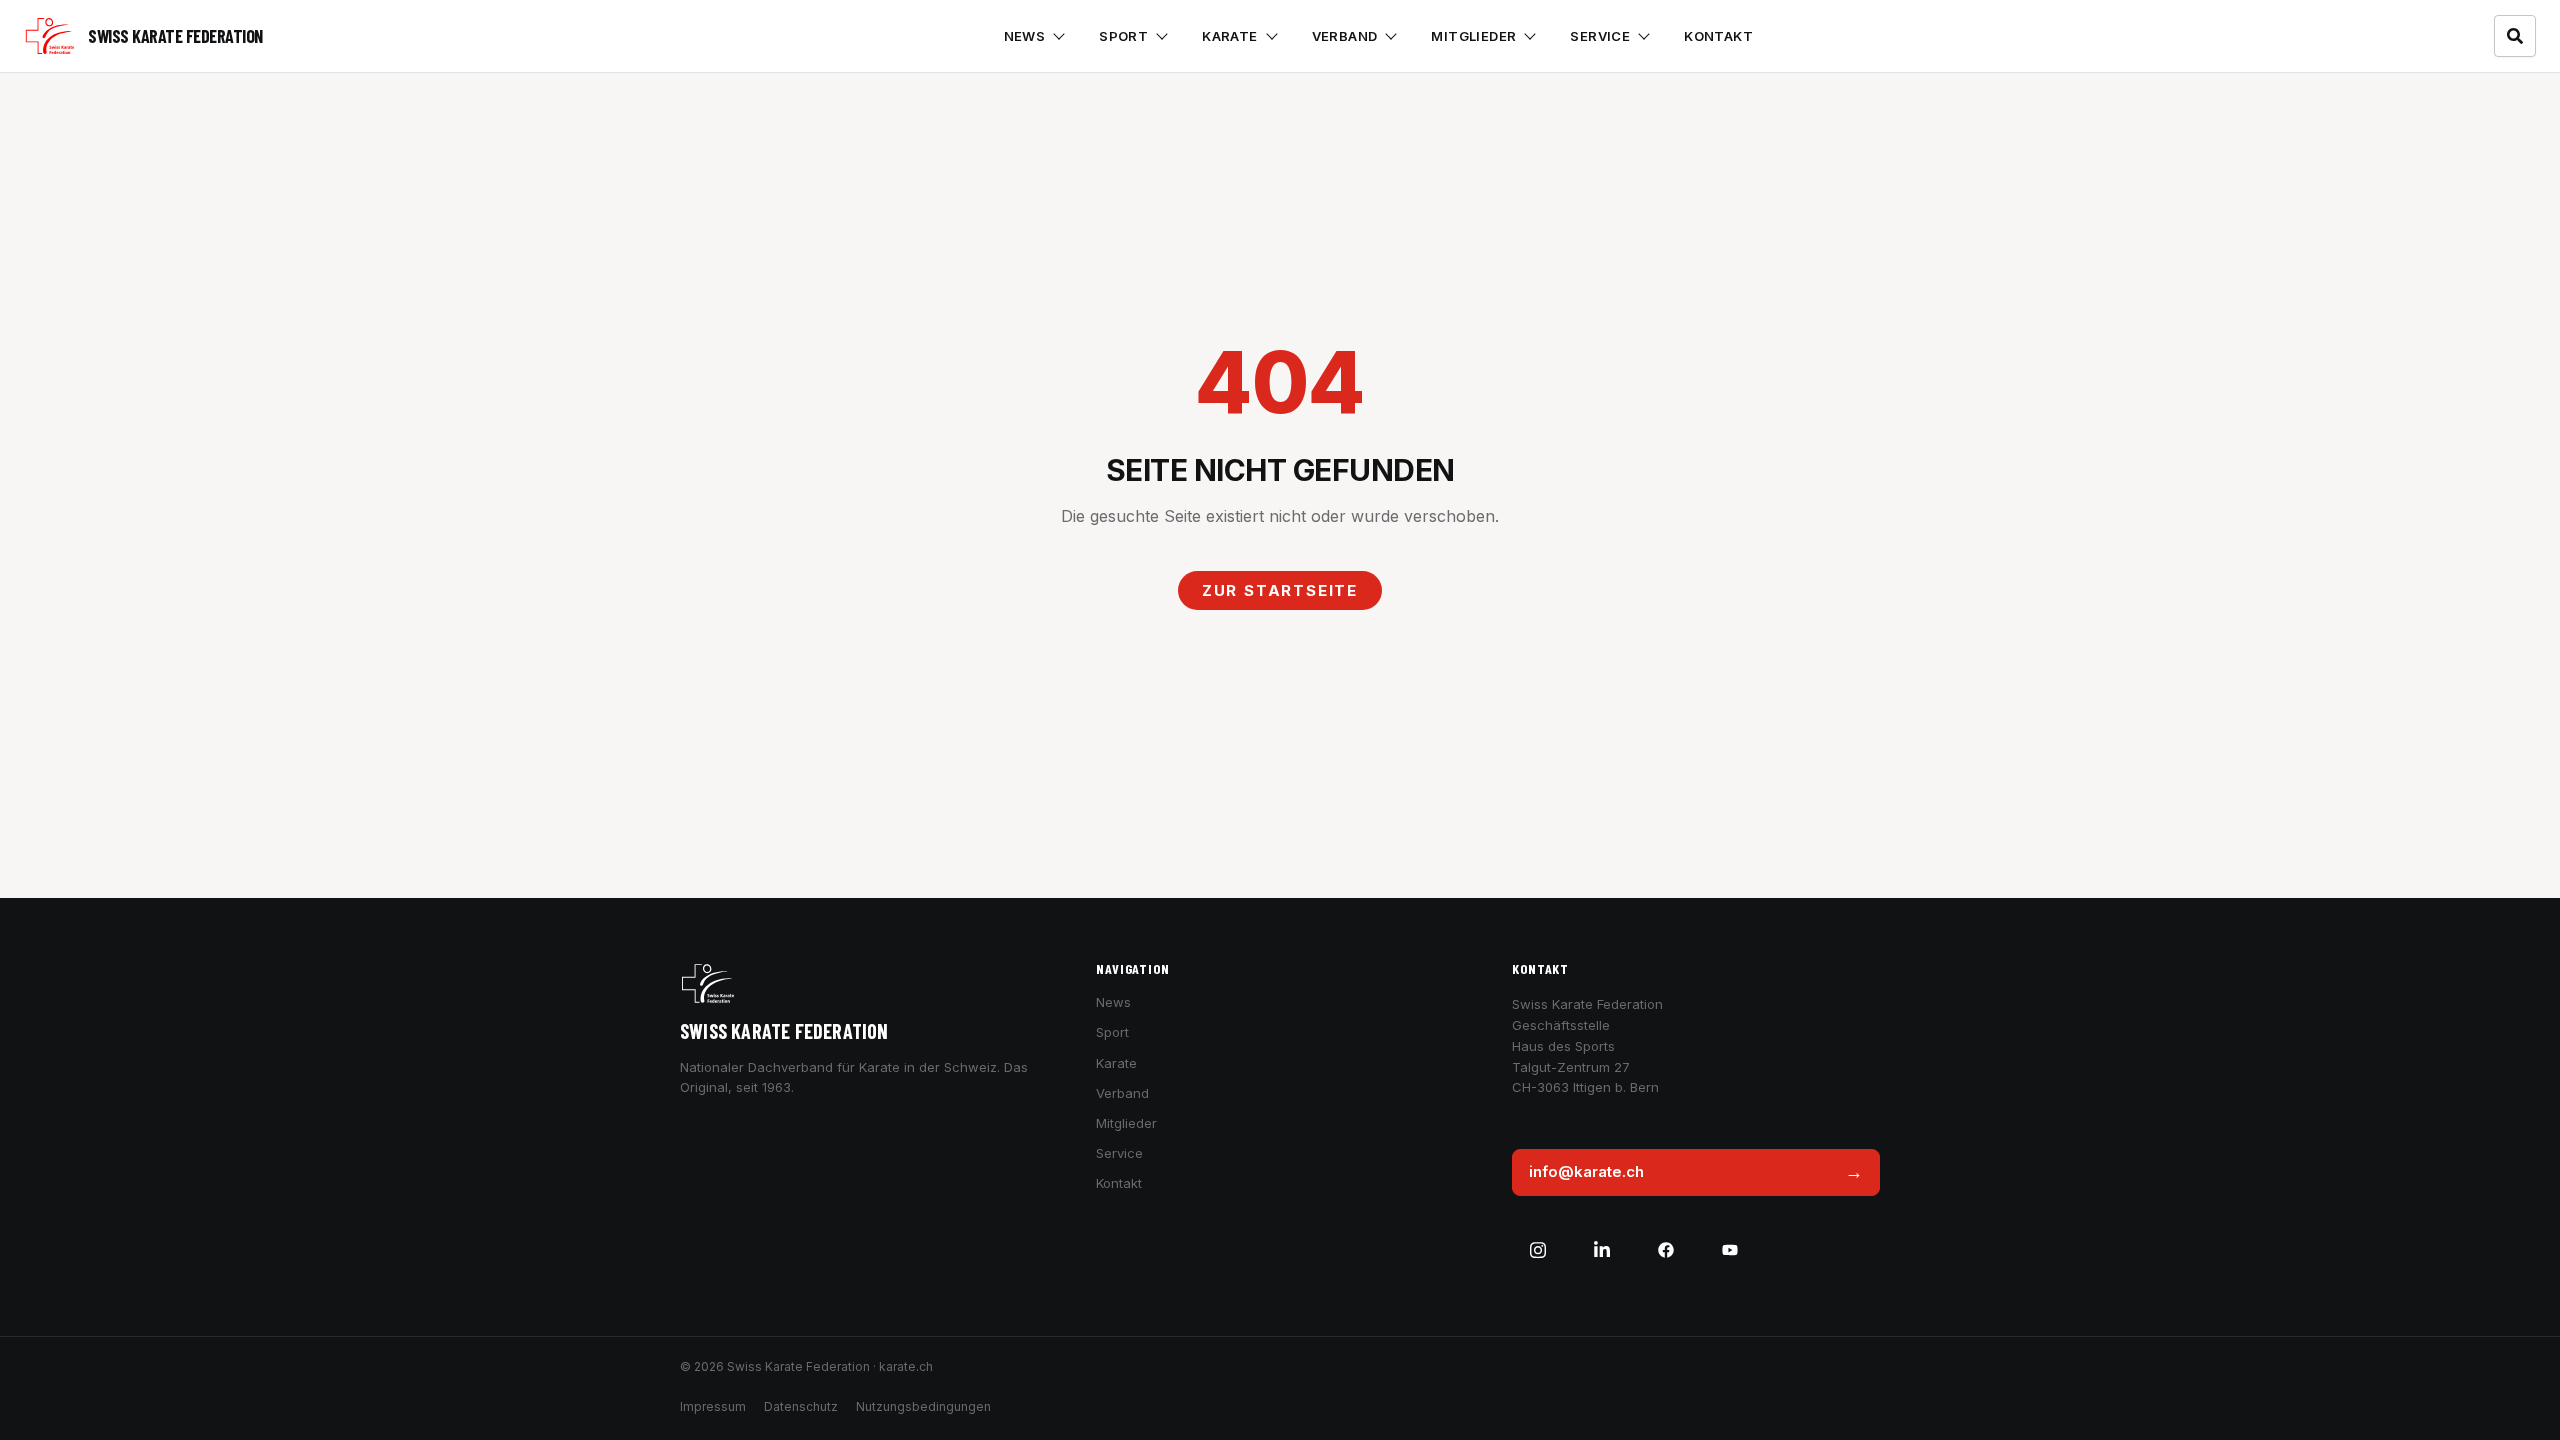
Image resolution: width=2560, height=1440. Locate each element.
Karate (1229, 36)
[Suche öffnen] (2515, 36)
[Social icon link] (1538, 1250)
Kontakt (1718, 36)
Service (1600, 36)
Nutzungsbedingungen (923, 1406)
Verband (1345, 36)
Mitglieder (1473, 36)
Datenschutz (801, 1406)
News (1025, 36)
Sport (1123, 36)
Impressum (713, 1406)
